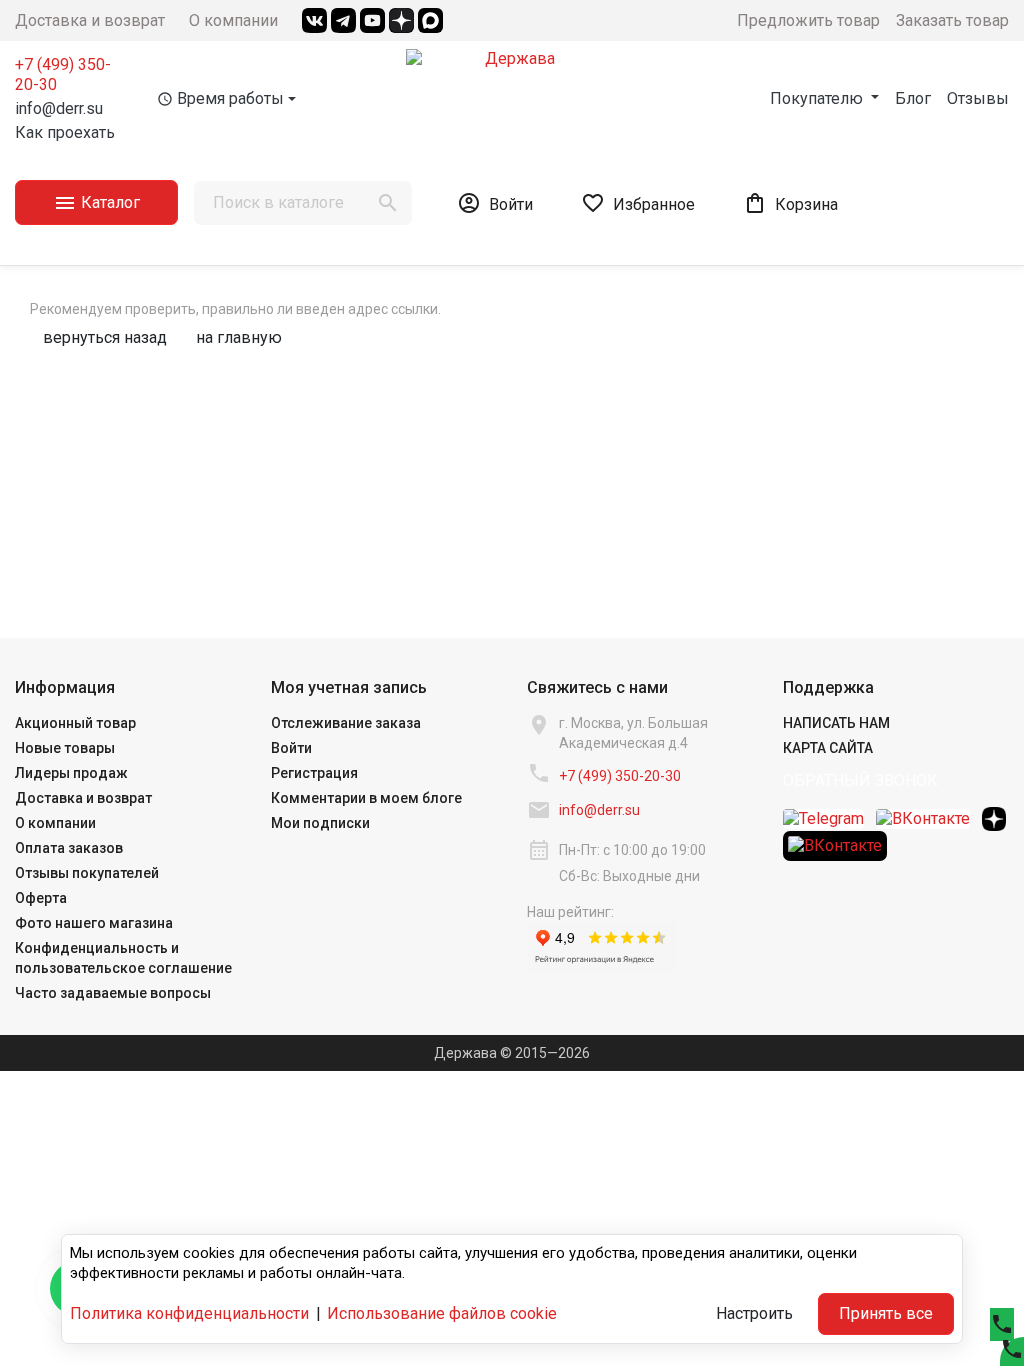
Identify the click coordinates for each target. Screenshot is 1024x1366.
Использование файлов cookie (442, 1313)
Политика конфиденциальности (189, 1313)
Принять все (886, 1313)
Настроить (754, 1313)
